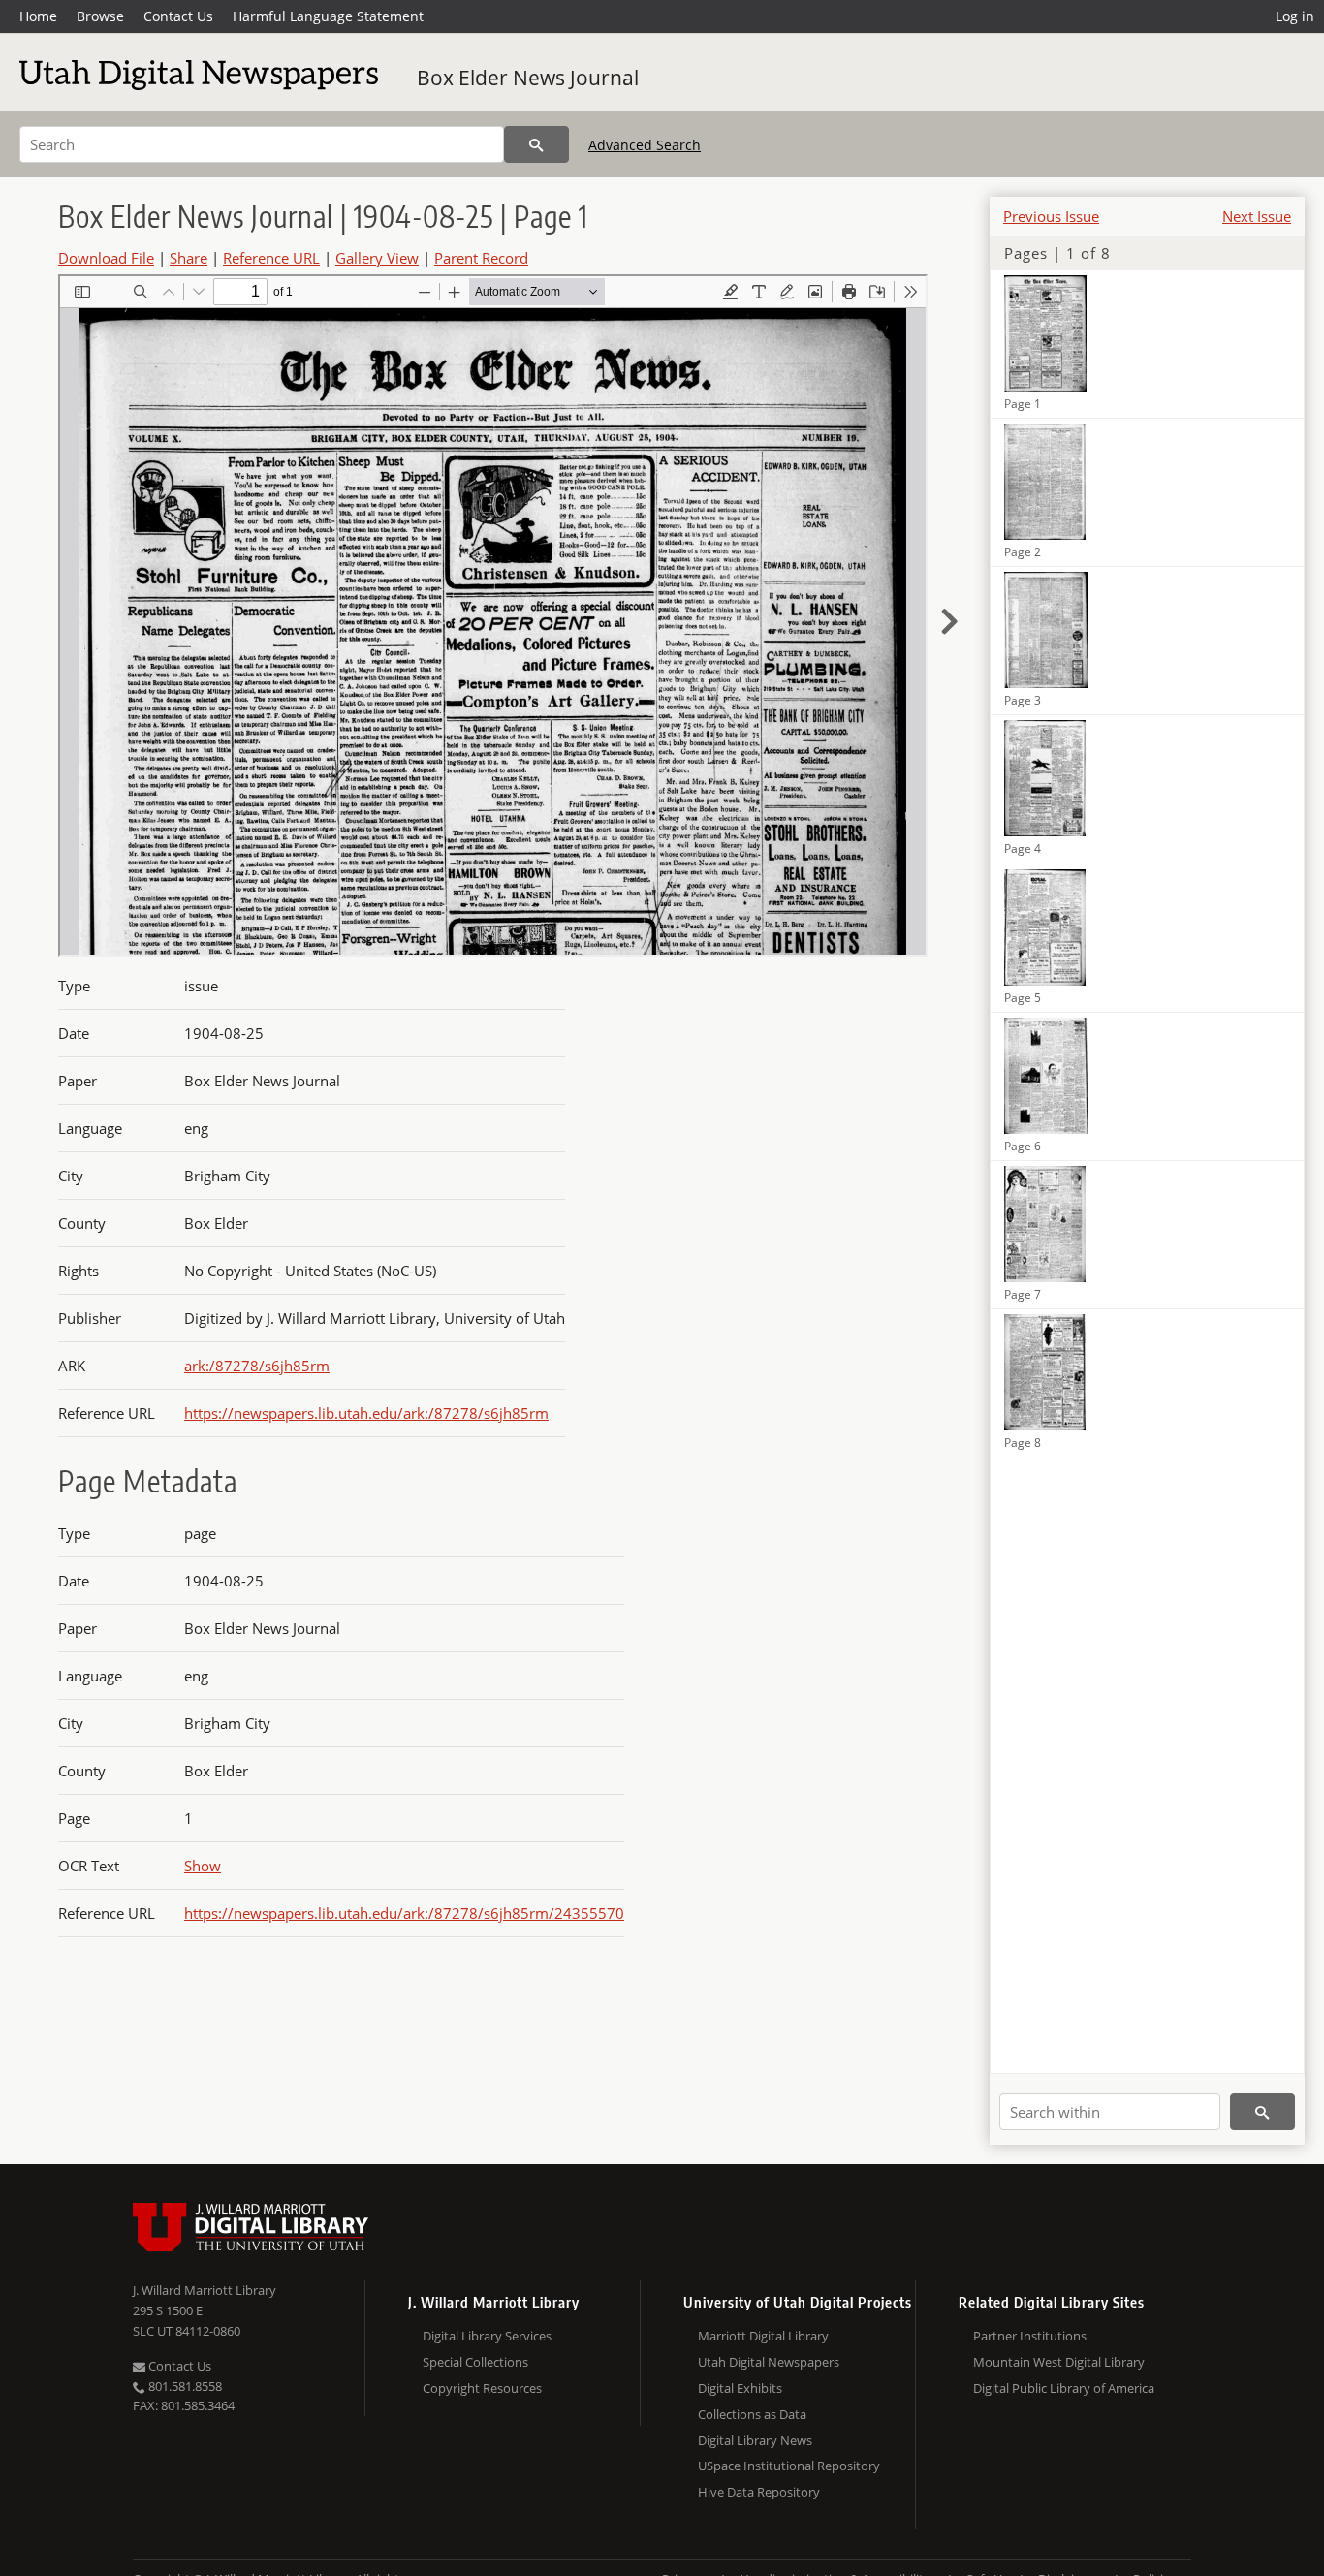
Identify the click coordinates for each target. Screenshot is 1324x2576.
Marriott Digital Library (763, 2336)
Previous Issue (1051, 216)
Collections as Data (752, 2414)
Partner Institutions (1030, 2336)
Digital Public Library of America (1064, 2388)
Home (38, 16)
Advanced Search (645, 145)
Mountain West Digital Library (1059, 2362)
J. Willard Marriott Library (205, 2290)
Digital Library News (755, 2440)
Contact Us (178, 16)
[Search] (536, 144)
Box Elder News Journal (528, 78)
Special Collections (475, 2362)
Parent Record (481, 258)
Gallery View (377, 258)
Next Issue (1257, 216)
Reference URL (271, 258)
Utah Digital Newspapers (769, 2362)
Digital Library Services (487, 2336)
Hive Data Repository (759, 2492)
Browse (100, 16)
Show (203, 1866)
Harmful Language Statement (328, 16)
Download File (106, 258)
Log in (1295, 16)
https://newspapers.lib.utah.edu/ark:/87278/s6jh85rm (366, 1413)
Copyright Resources (482, 2388)
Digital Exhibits (740, 2388)
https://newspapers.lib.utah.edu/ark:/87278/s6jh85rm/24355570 (404, 1913)
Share (189, 258)
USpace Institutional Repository (789, 2466)
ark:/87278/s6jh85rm (257, 1366)
